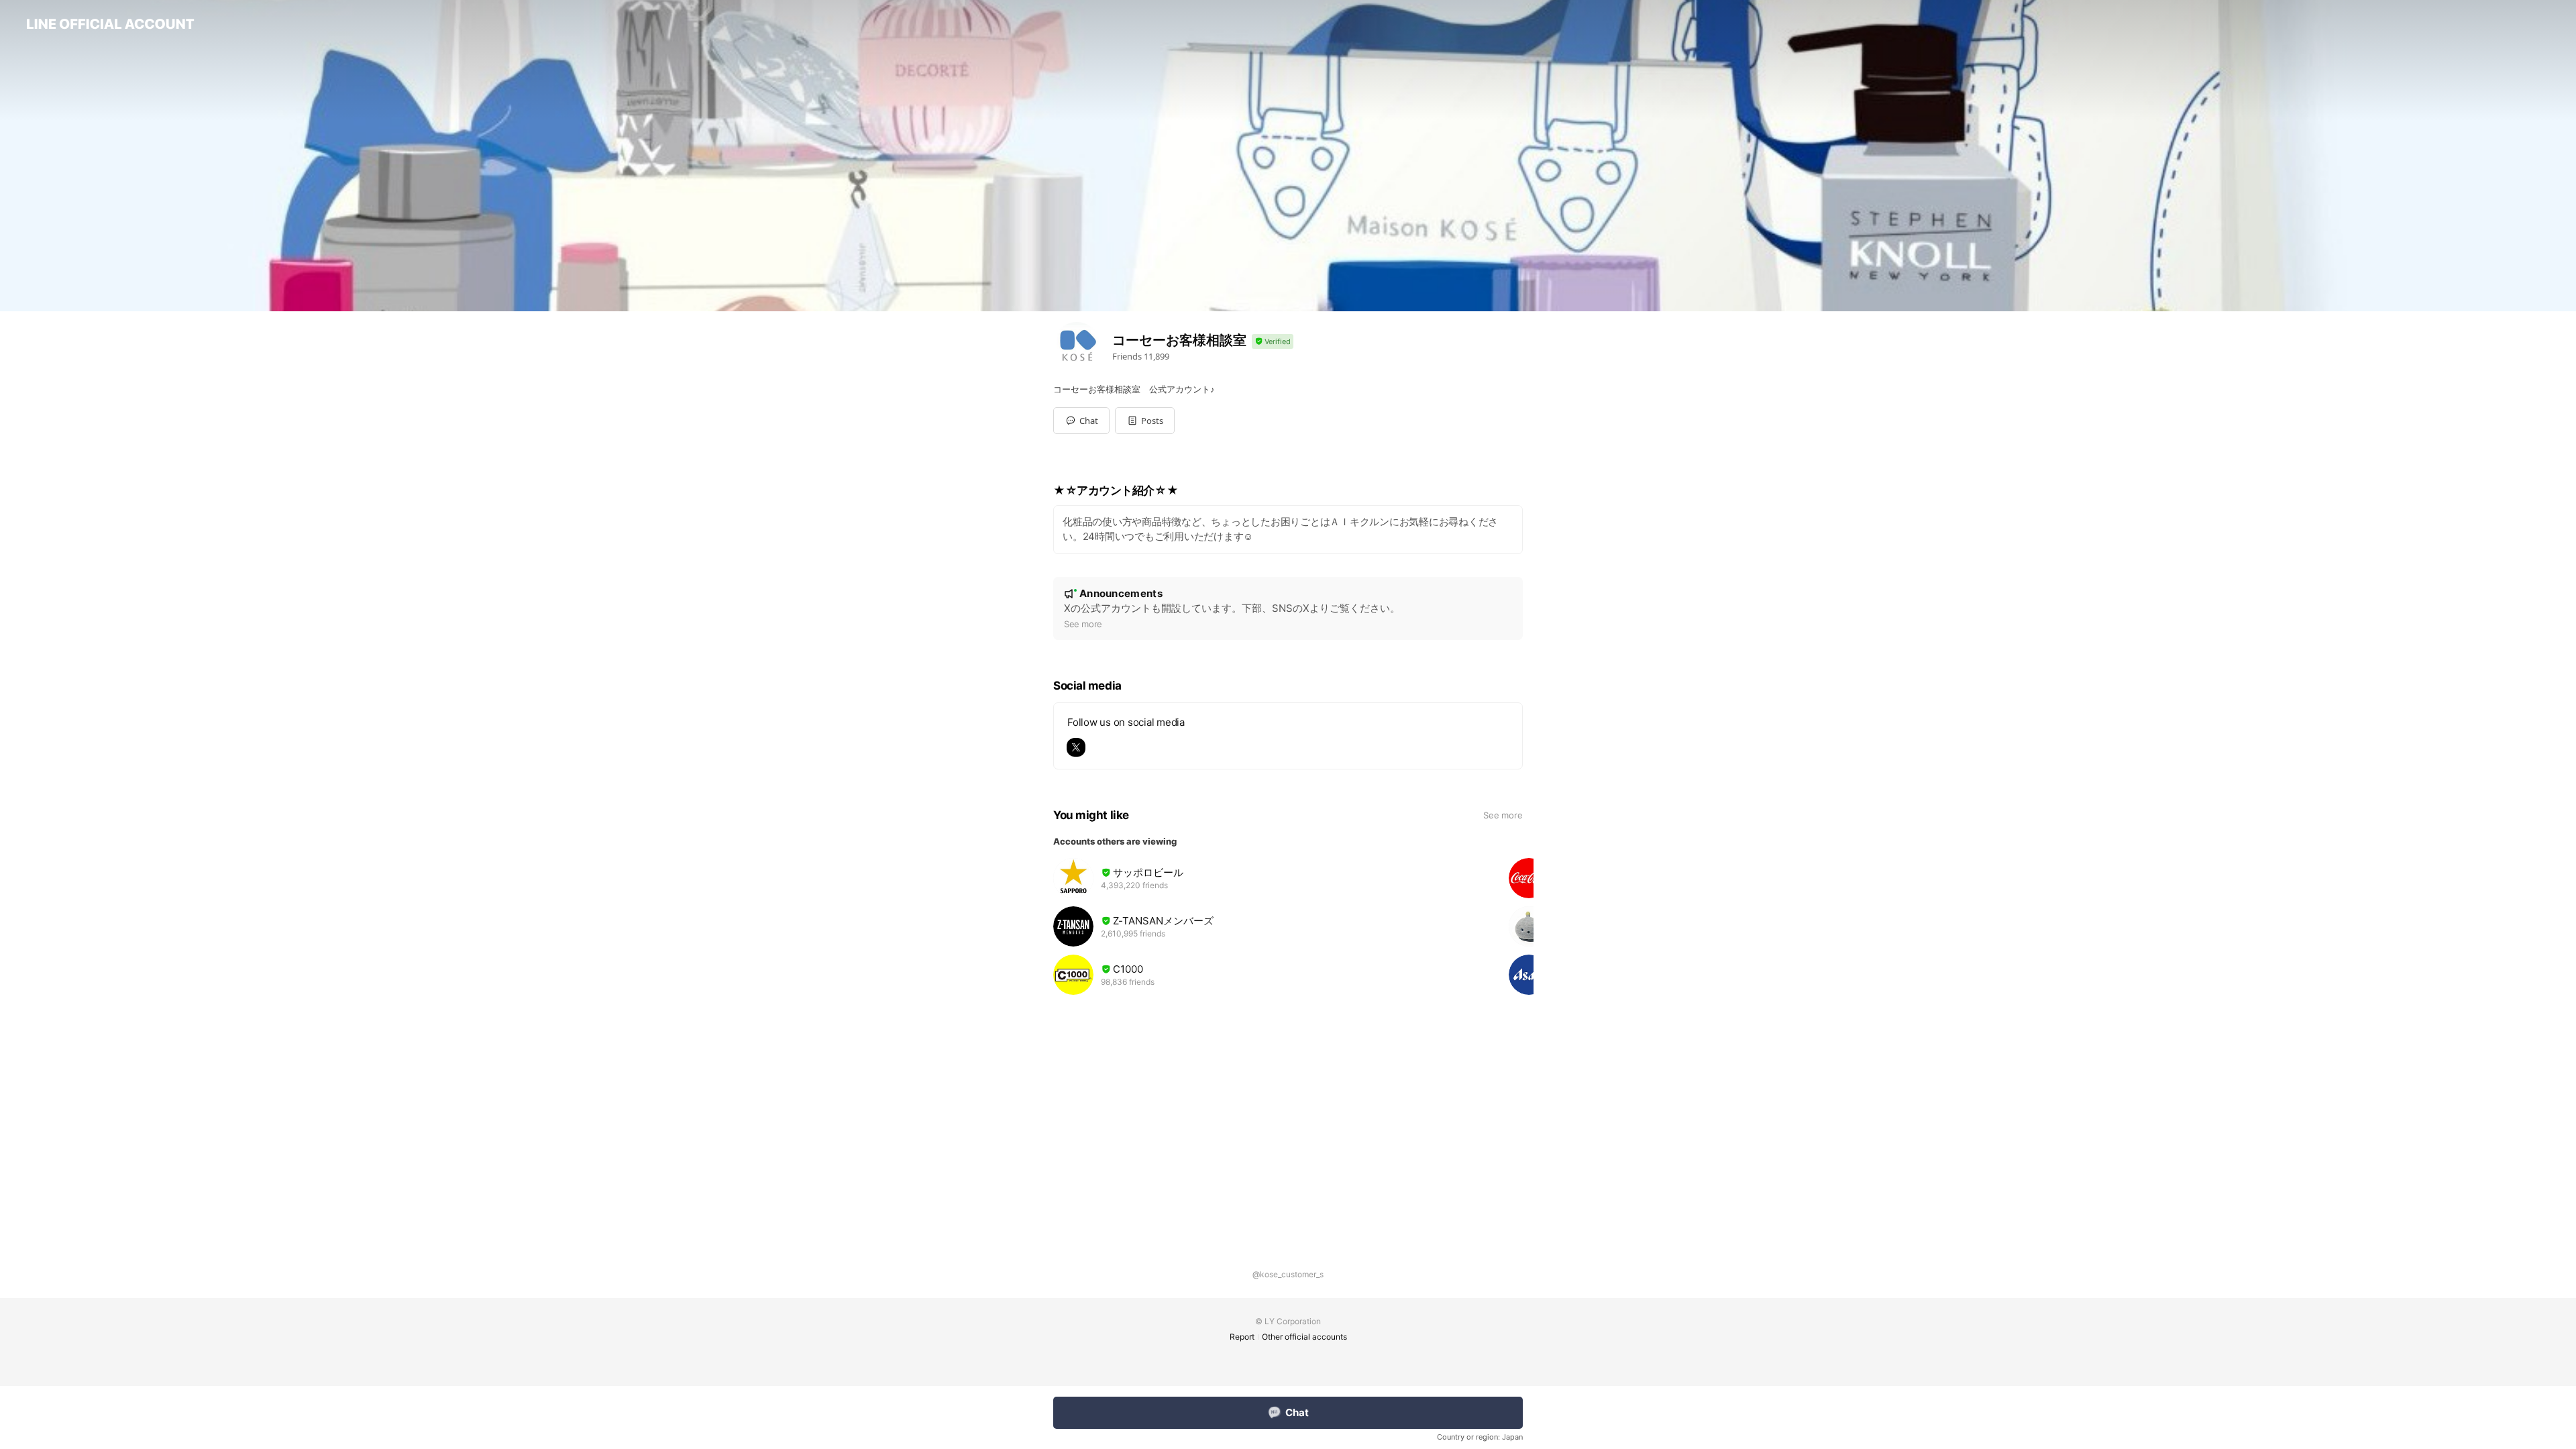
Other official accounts (1304, 1337)
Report (1242, 1337)
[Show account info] (1273, 342)
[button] (1145, 421)
